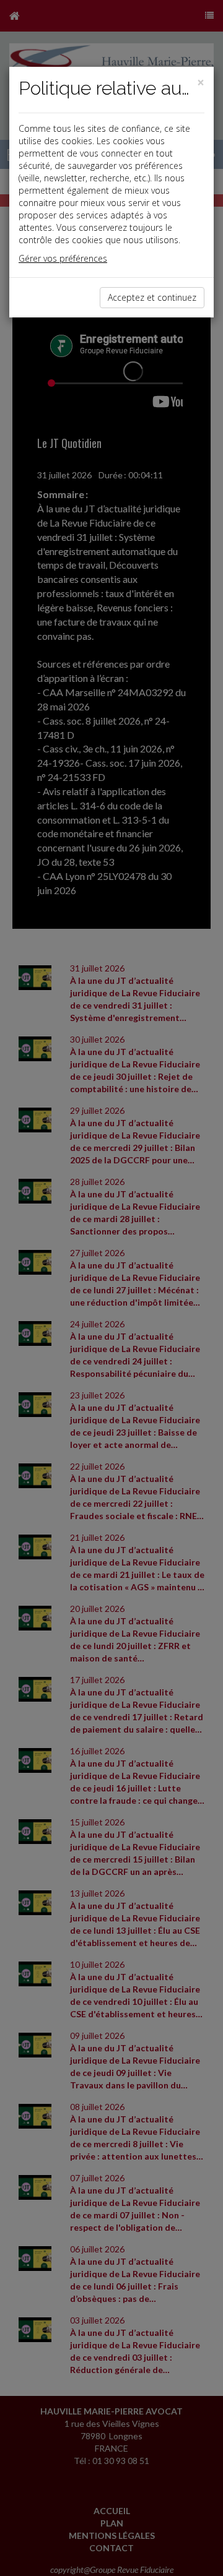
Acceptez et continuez (152, 297)
